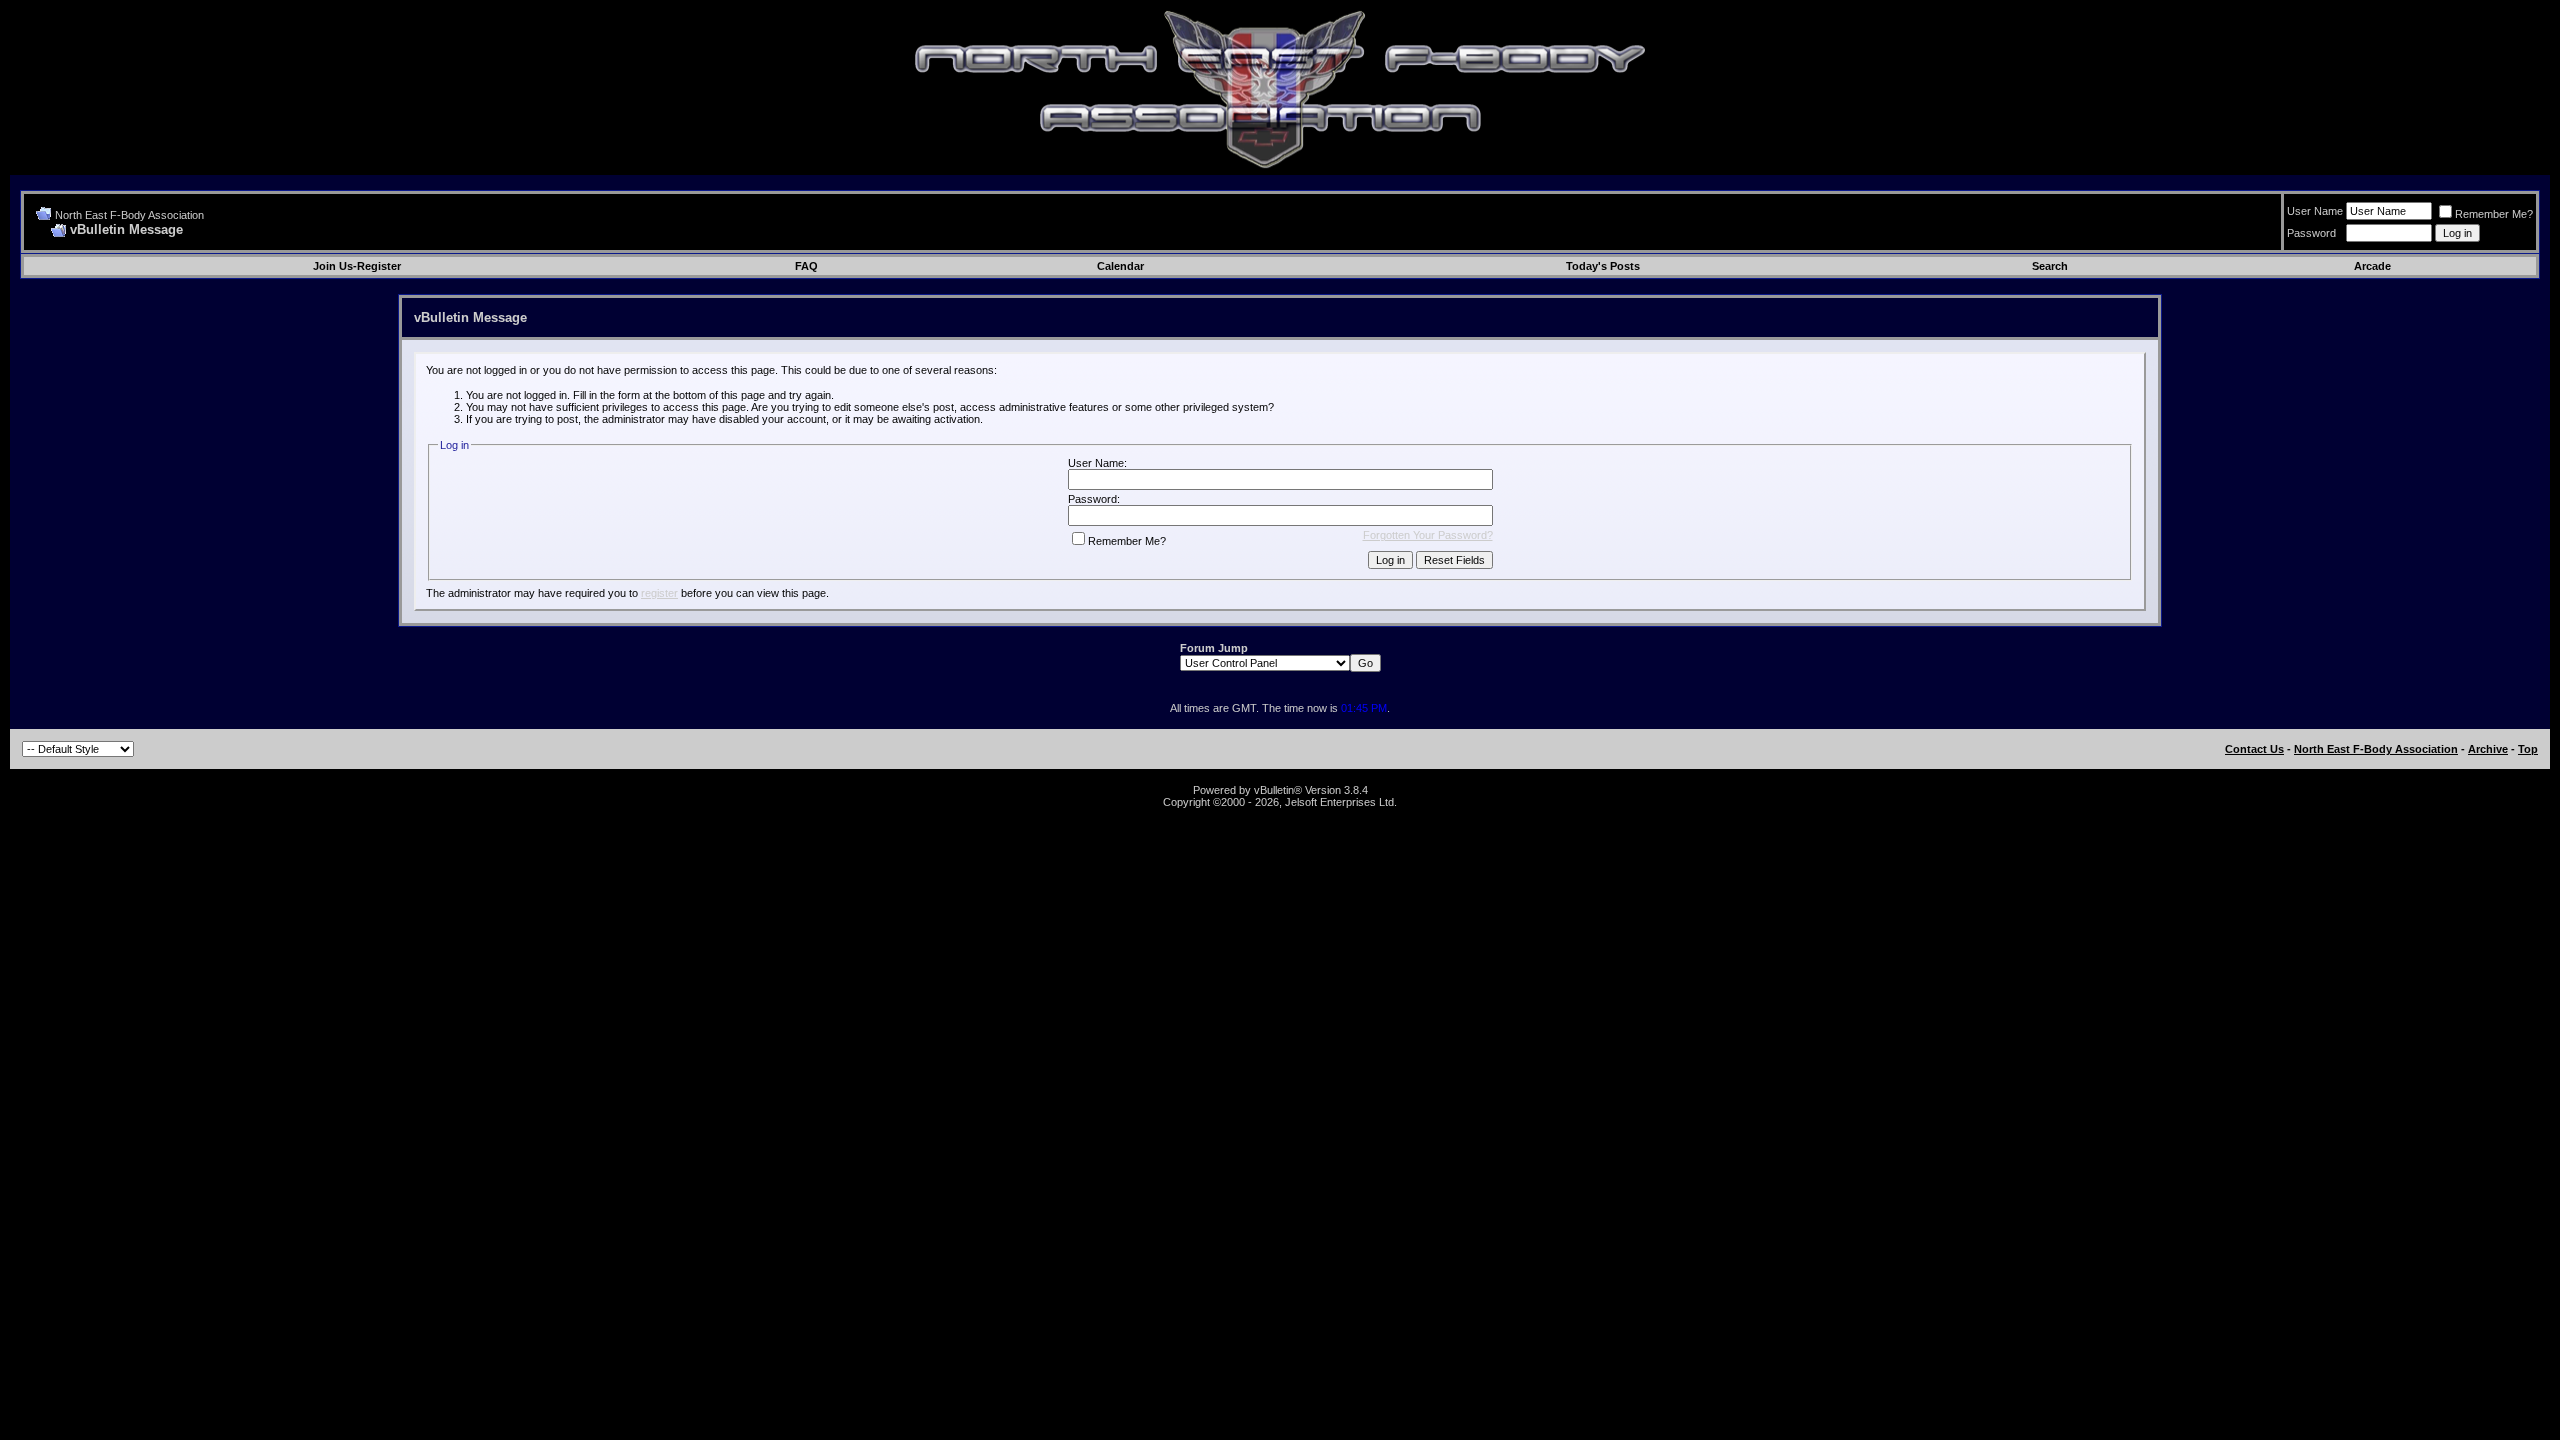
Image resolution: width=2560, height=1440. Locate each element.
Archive (2488, 749)
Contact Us (2254, 749)
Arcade (2372, 266)
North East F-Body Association (129, 215)
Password (2311, 233)
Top (2528, 749)
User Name (2315, 211)
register (659, 593)
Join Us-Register (357, 266)
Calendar (1120, 266)
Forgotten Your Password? (1428, 535)
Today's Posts (1603, 266)
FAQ (806, 266)
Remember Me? (2494, 214)
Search (2050, 266)
